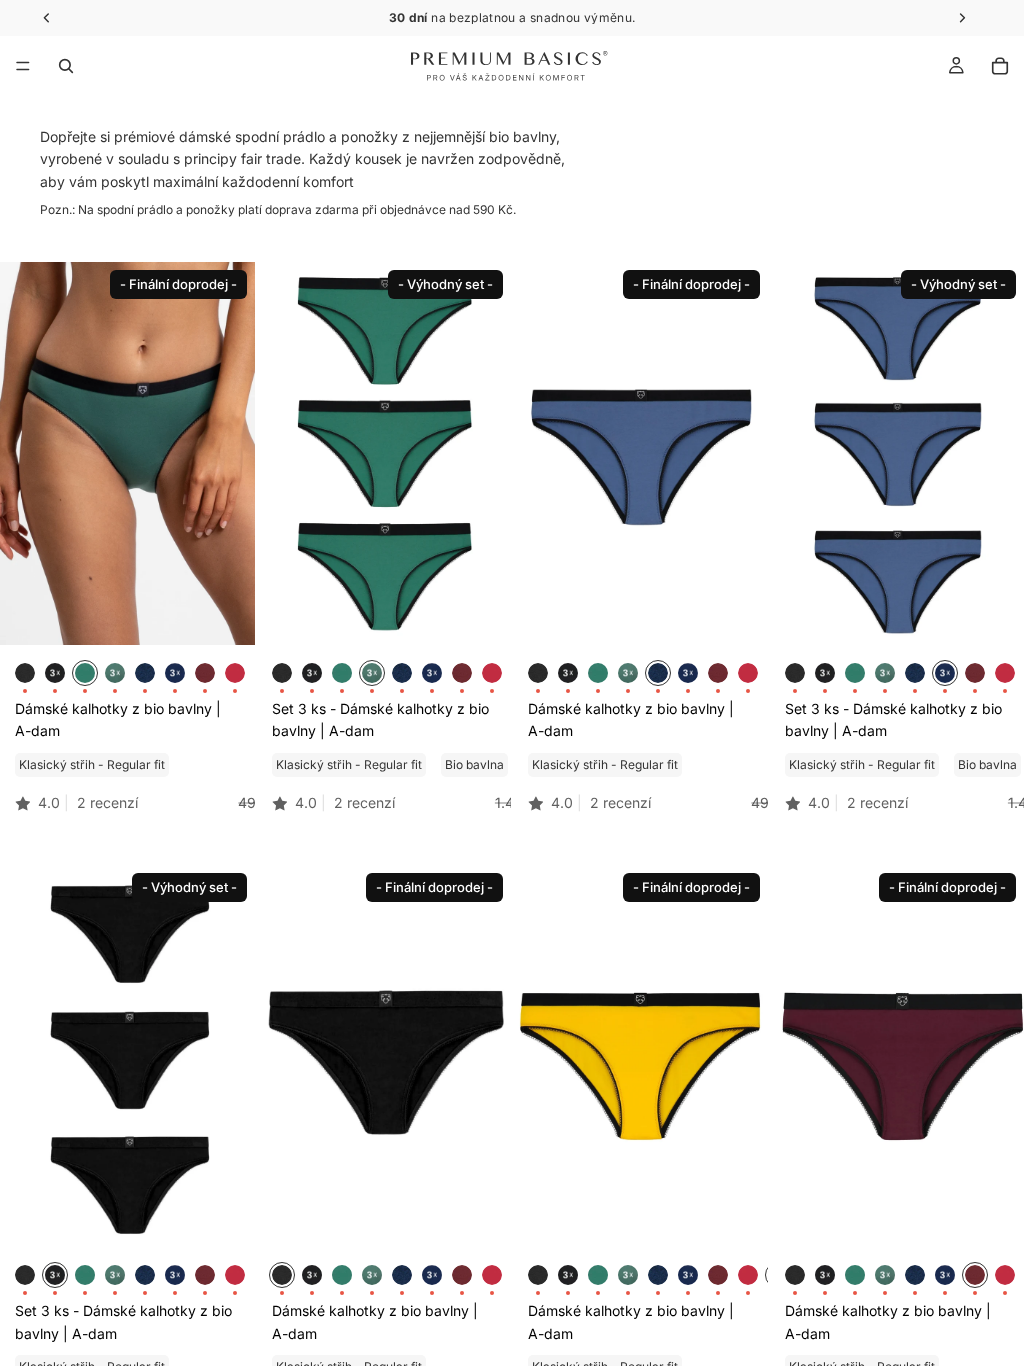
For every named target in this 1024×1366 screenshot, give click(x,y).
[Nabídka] (23, 66)
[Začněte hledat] (66, 66)
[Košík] (1000, 66)
